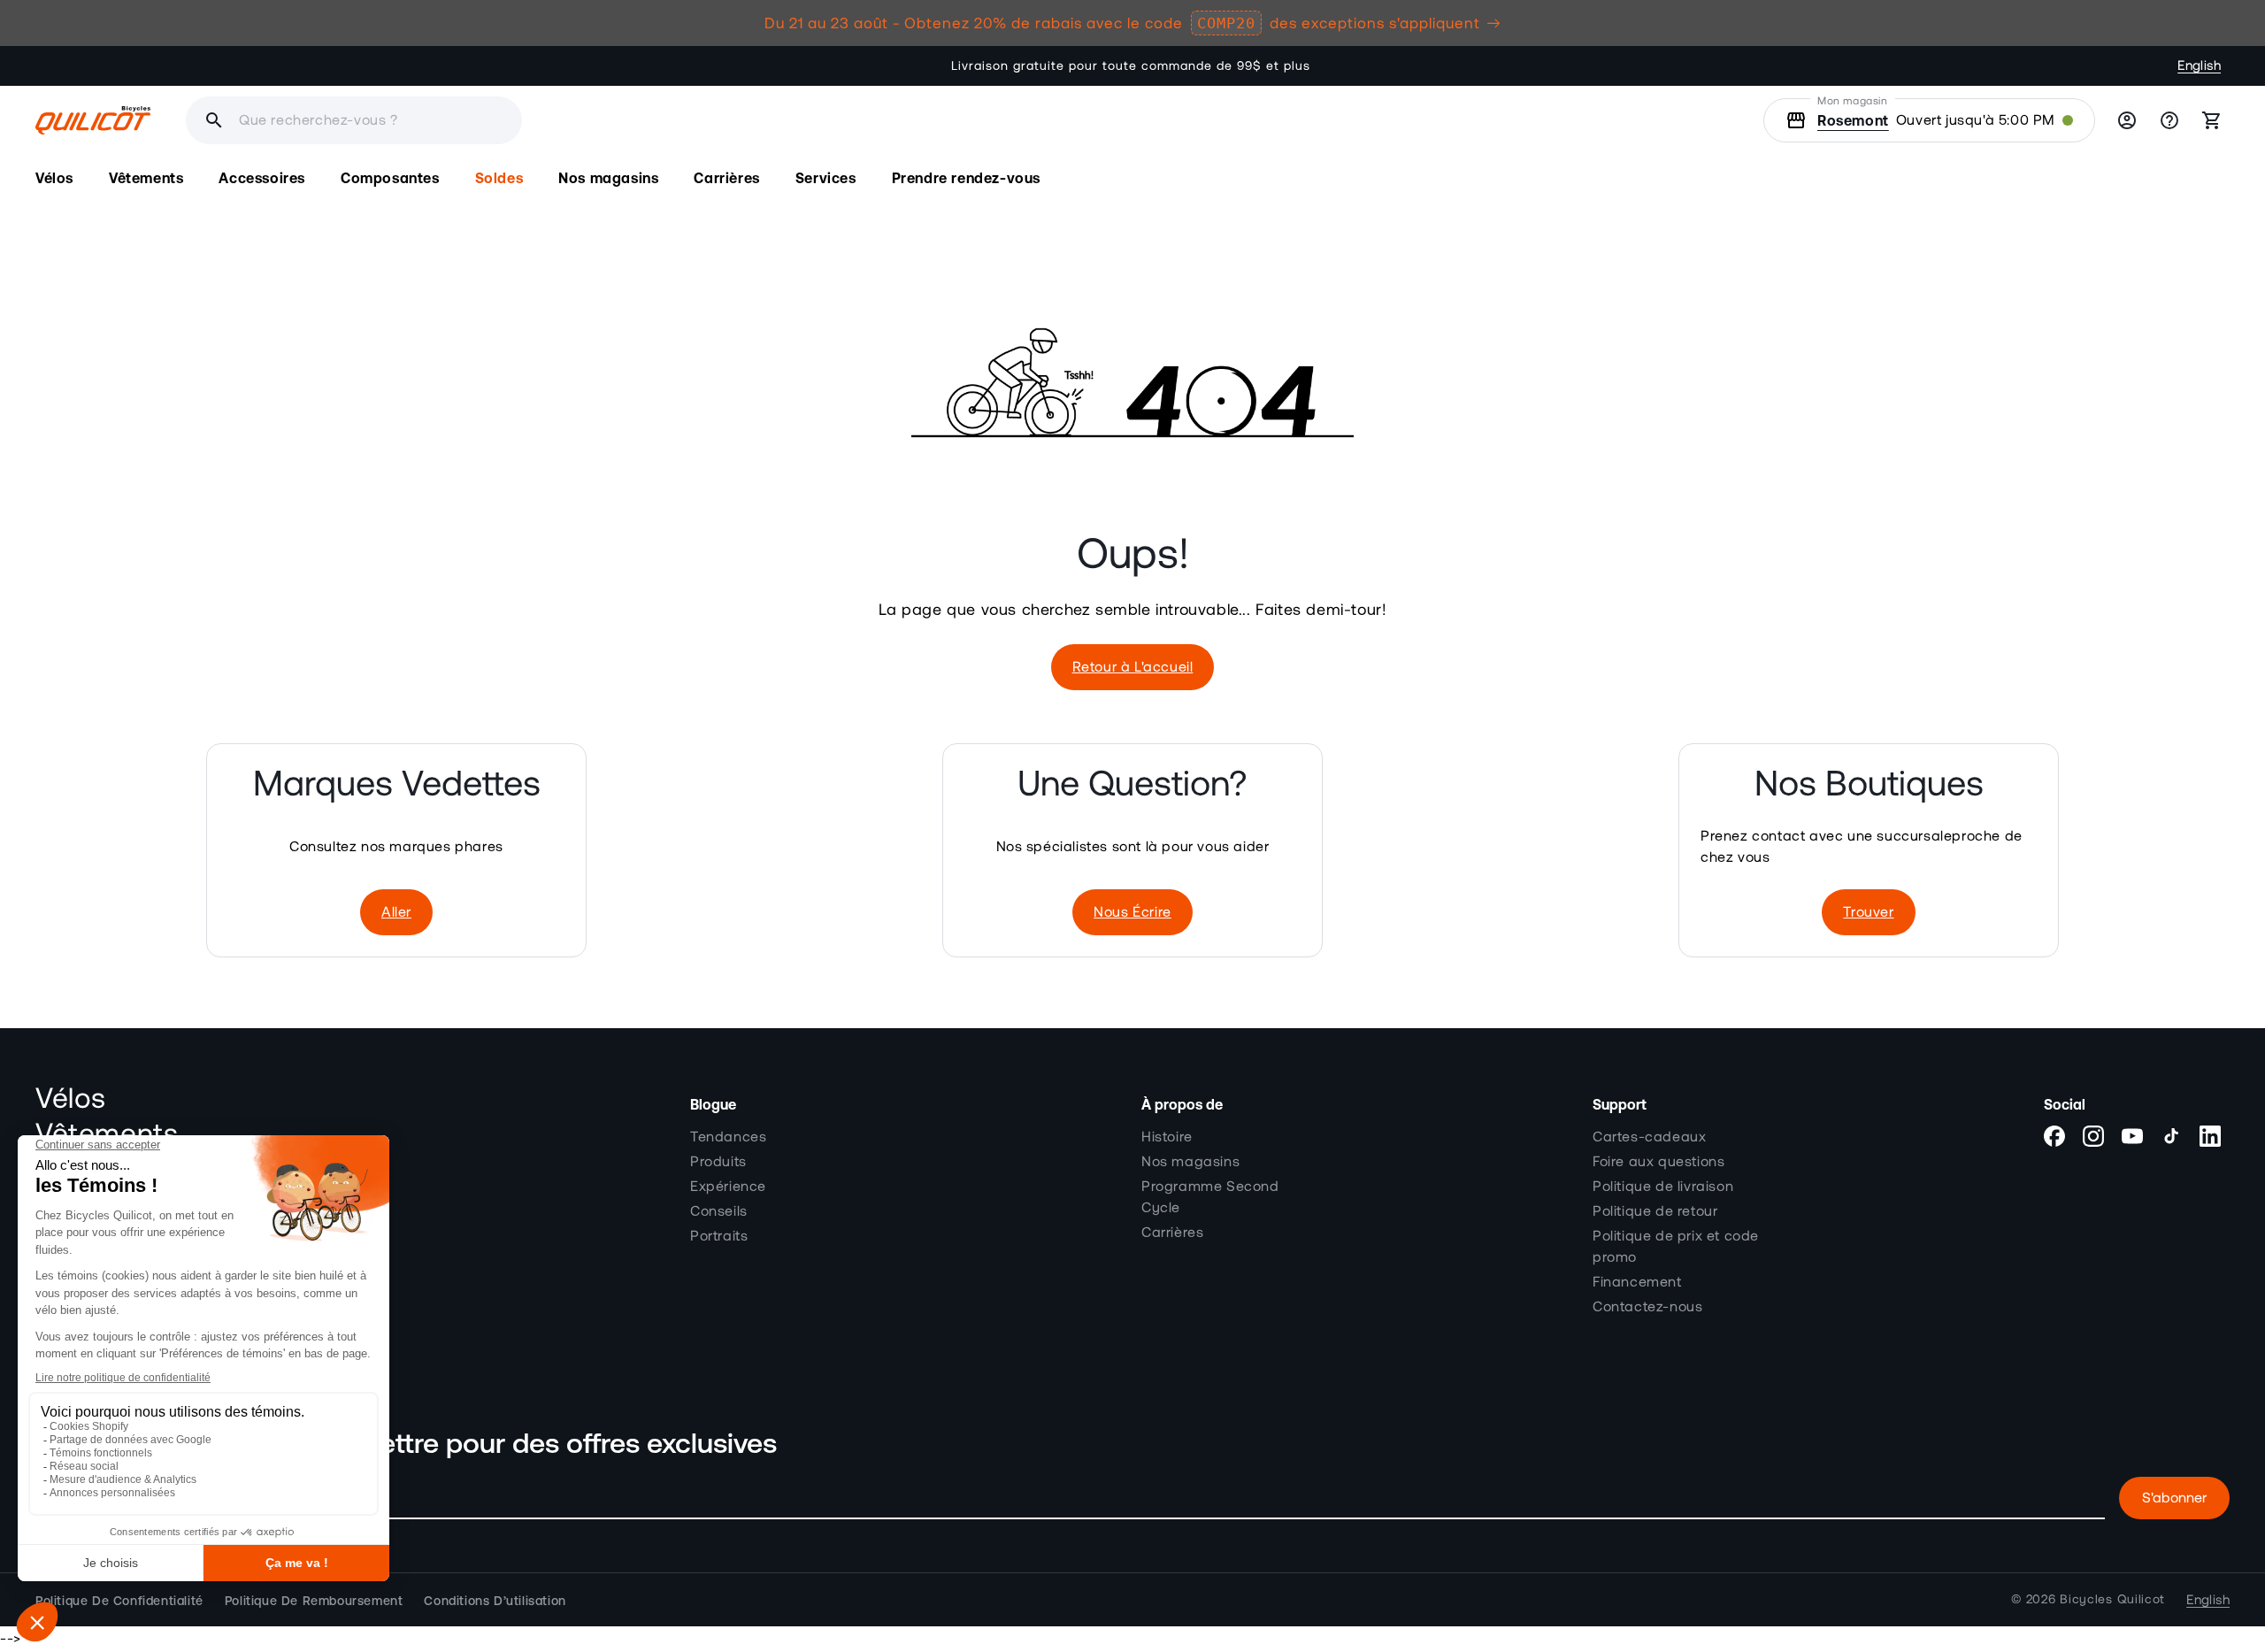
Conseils (719, 1210)
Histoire (1167, 1136)
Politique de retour (1655, 1210)
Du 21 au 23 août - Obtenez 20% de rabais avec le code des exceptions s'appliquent (1122, 23)
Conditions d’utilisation (495, 1600)
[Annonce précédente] (703, 66)
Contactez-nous (1647, 1306)
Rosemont (1853, 120)
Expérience (728, 1186)
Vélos (71, 1099)
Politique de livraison (1663, 1186)
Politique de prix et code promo (1676, 1246)
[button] (54, 178)
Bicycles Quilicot (2112, 1600)
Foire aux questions (1658, 1161)
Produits (718, 1161)
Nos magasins (1190, 1161)
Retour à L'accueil (1133, 667)
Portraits (719, 1235)
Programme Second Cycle (1210, 1196)
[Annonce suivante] (1562, 66)
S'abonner (2174, 1498)
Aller (396, 912)
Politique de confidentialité (119, 1600)
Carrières (1172, 1232)
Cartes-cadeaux (1649, 1136)
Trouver (1868, 912)
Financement (1637, 1281)
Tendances (728, 1136)
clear (612, 120)
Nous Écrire (1132, 912)
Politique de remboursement (314, 1600)
